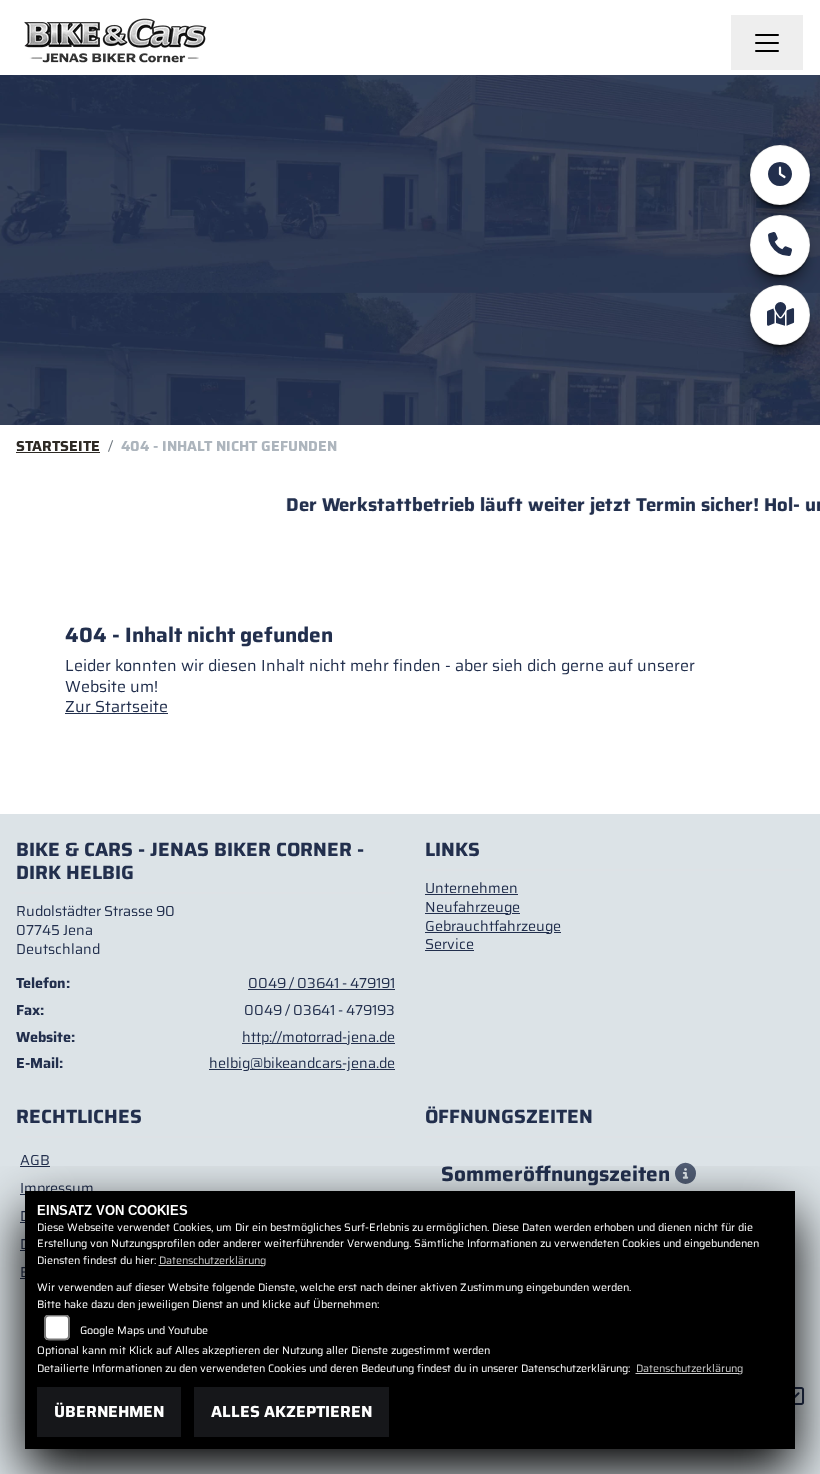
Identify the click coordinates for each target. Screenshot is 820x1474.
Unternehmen (471, 888)
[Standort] (780, 315)
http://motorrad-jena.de (318, 1037)
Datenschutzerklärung (212, 1260)
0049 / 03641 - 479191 (321, 983)
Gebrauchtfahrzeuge (493, 926)
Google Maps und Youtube (144, 1330)
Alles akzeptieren (291, 1411)
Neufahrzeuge (472, 907)
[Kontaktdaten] (780, 245)
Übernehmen (109, 1411)
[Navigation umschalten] (767, 43)
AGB (35, 1160)
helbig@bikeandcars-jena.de (302, 1063)
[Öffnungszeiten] (780, 175)
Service (449, 944)
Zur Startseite (116, 706)
